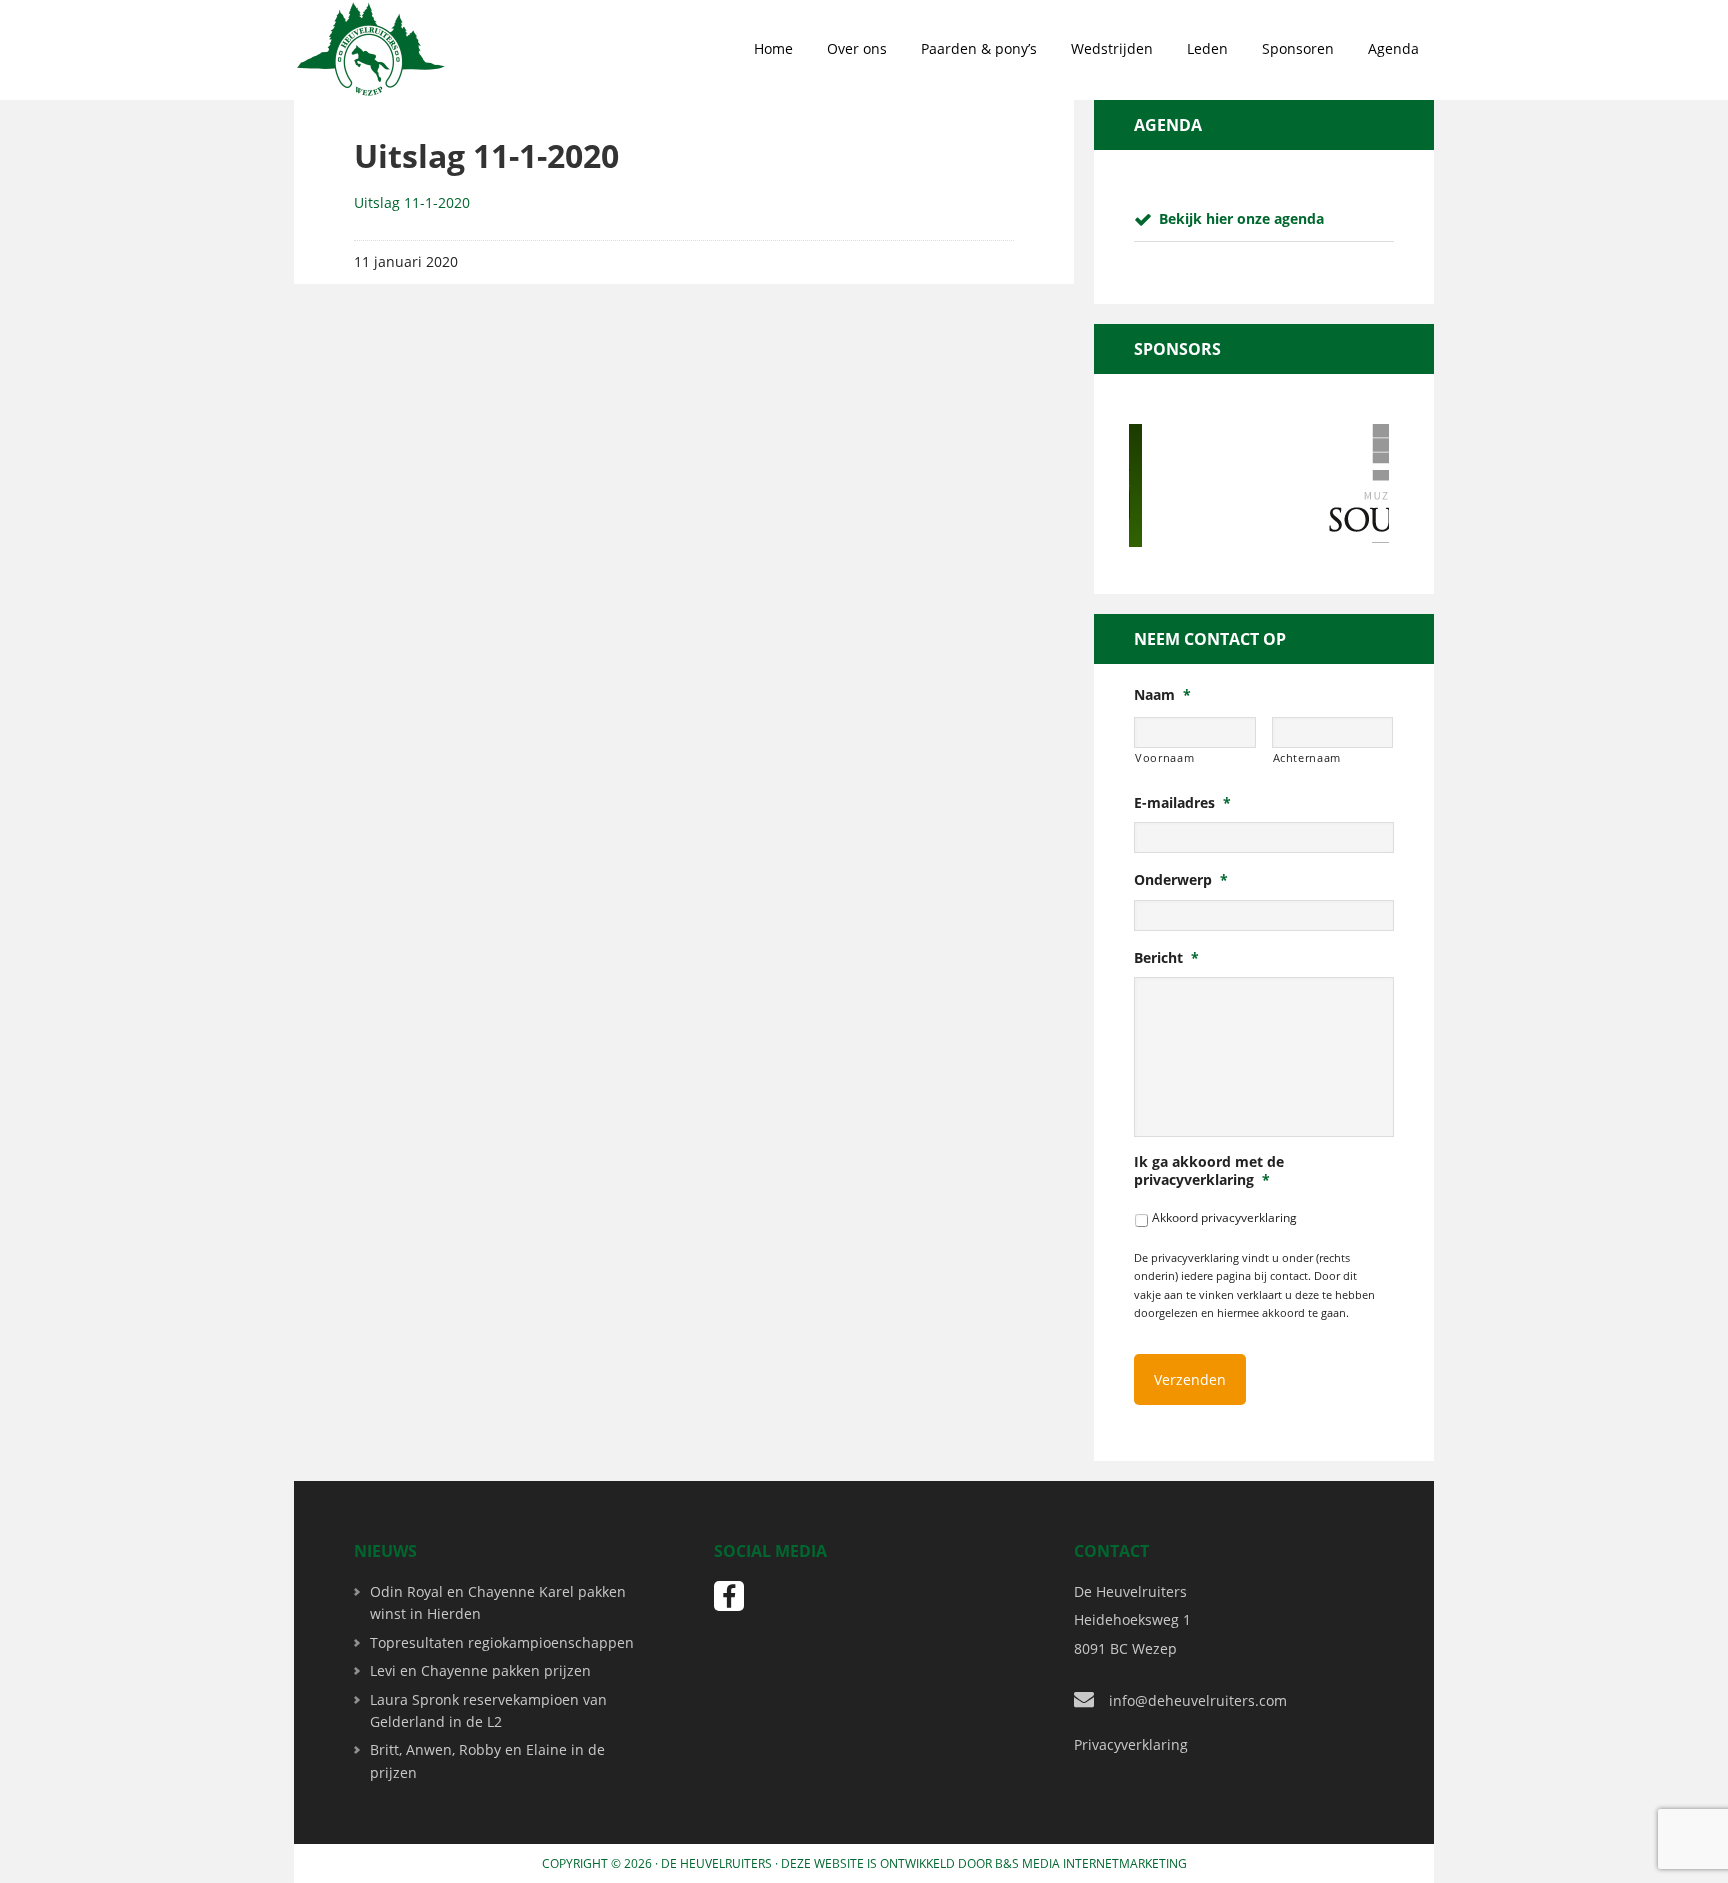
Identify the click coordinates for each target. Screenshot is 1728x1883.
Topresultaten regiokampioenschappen (502, 1642)
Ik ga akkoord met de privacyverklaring (1209, 1171)
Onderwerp (1181, 880)
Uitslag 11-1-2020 (412, 202)
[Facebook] (729, 1596)
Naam (1162, 695)
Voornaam (1164, 757)
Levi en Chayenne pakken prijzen (480, 1670)
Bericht (1166, 958)
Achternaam (1307, 757)
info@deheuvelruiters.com (1198, 1700)
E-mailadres (1182, 803)
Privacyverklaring (1131, 1744)
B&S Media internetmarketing (1091, 1863)
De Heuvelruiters (716, 1863)
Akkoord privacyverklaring (1224, 1217)
